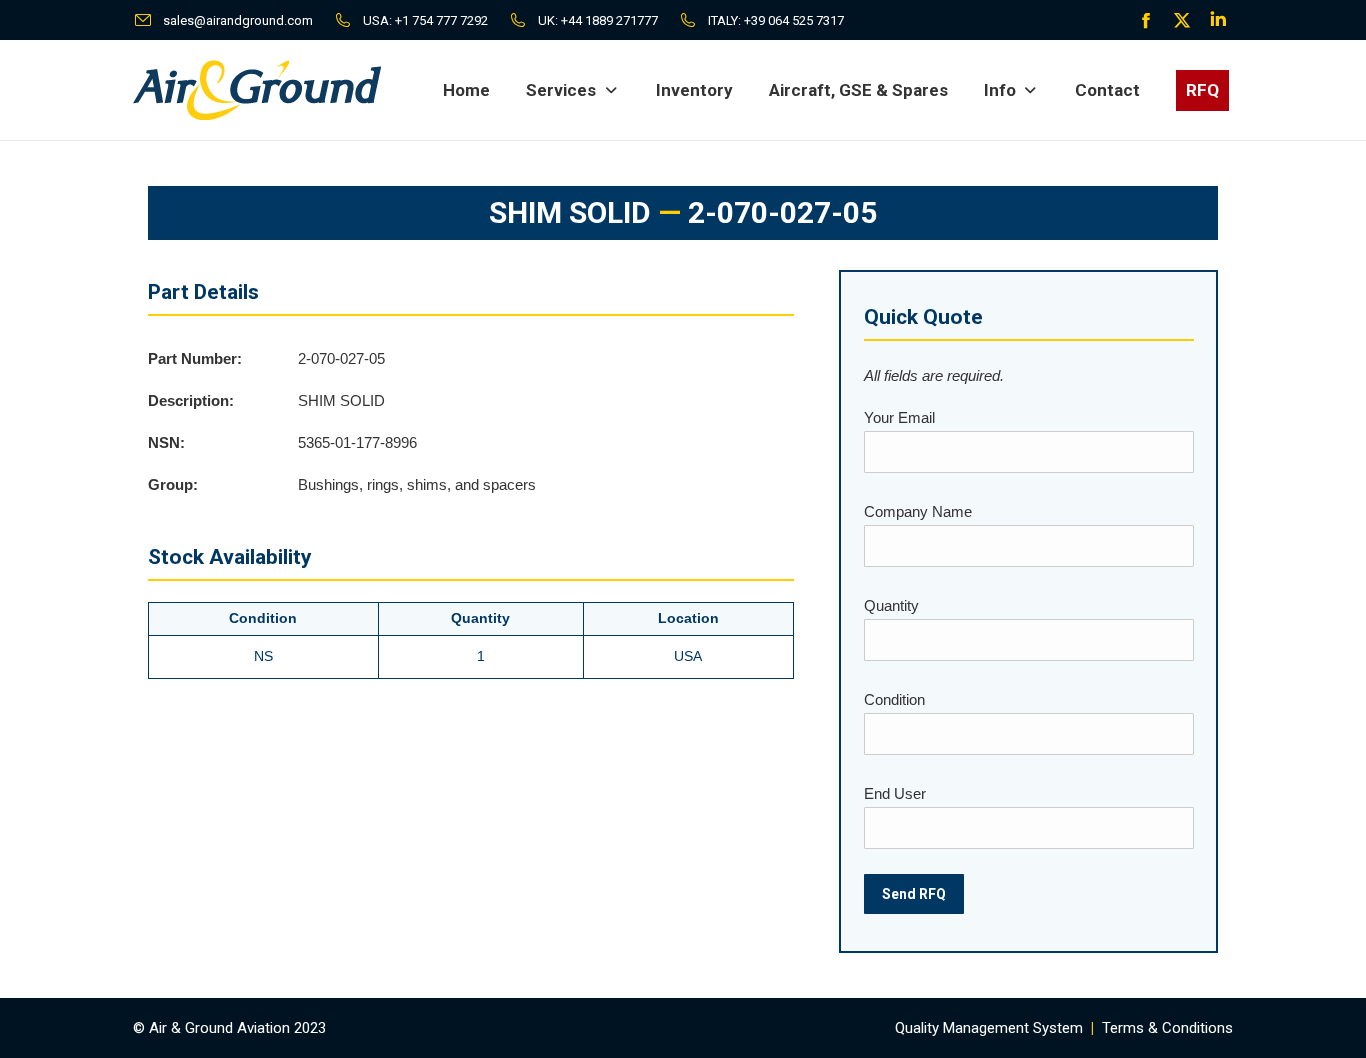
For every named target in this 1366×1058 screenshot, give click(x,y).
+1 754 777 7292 (441, 20)
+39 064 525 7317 (794, 20)
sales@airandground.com (238, 20)
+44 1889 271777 (609, 20)
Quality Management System (989, 1028)
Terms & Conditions (1167, 1028)
